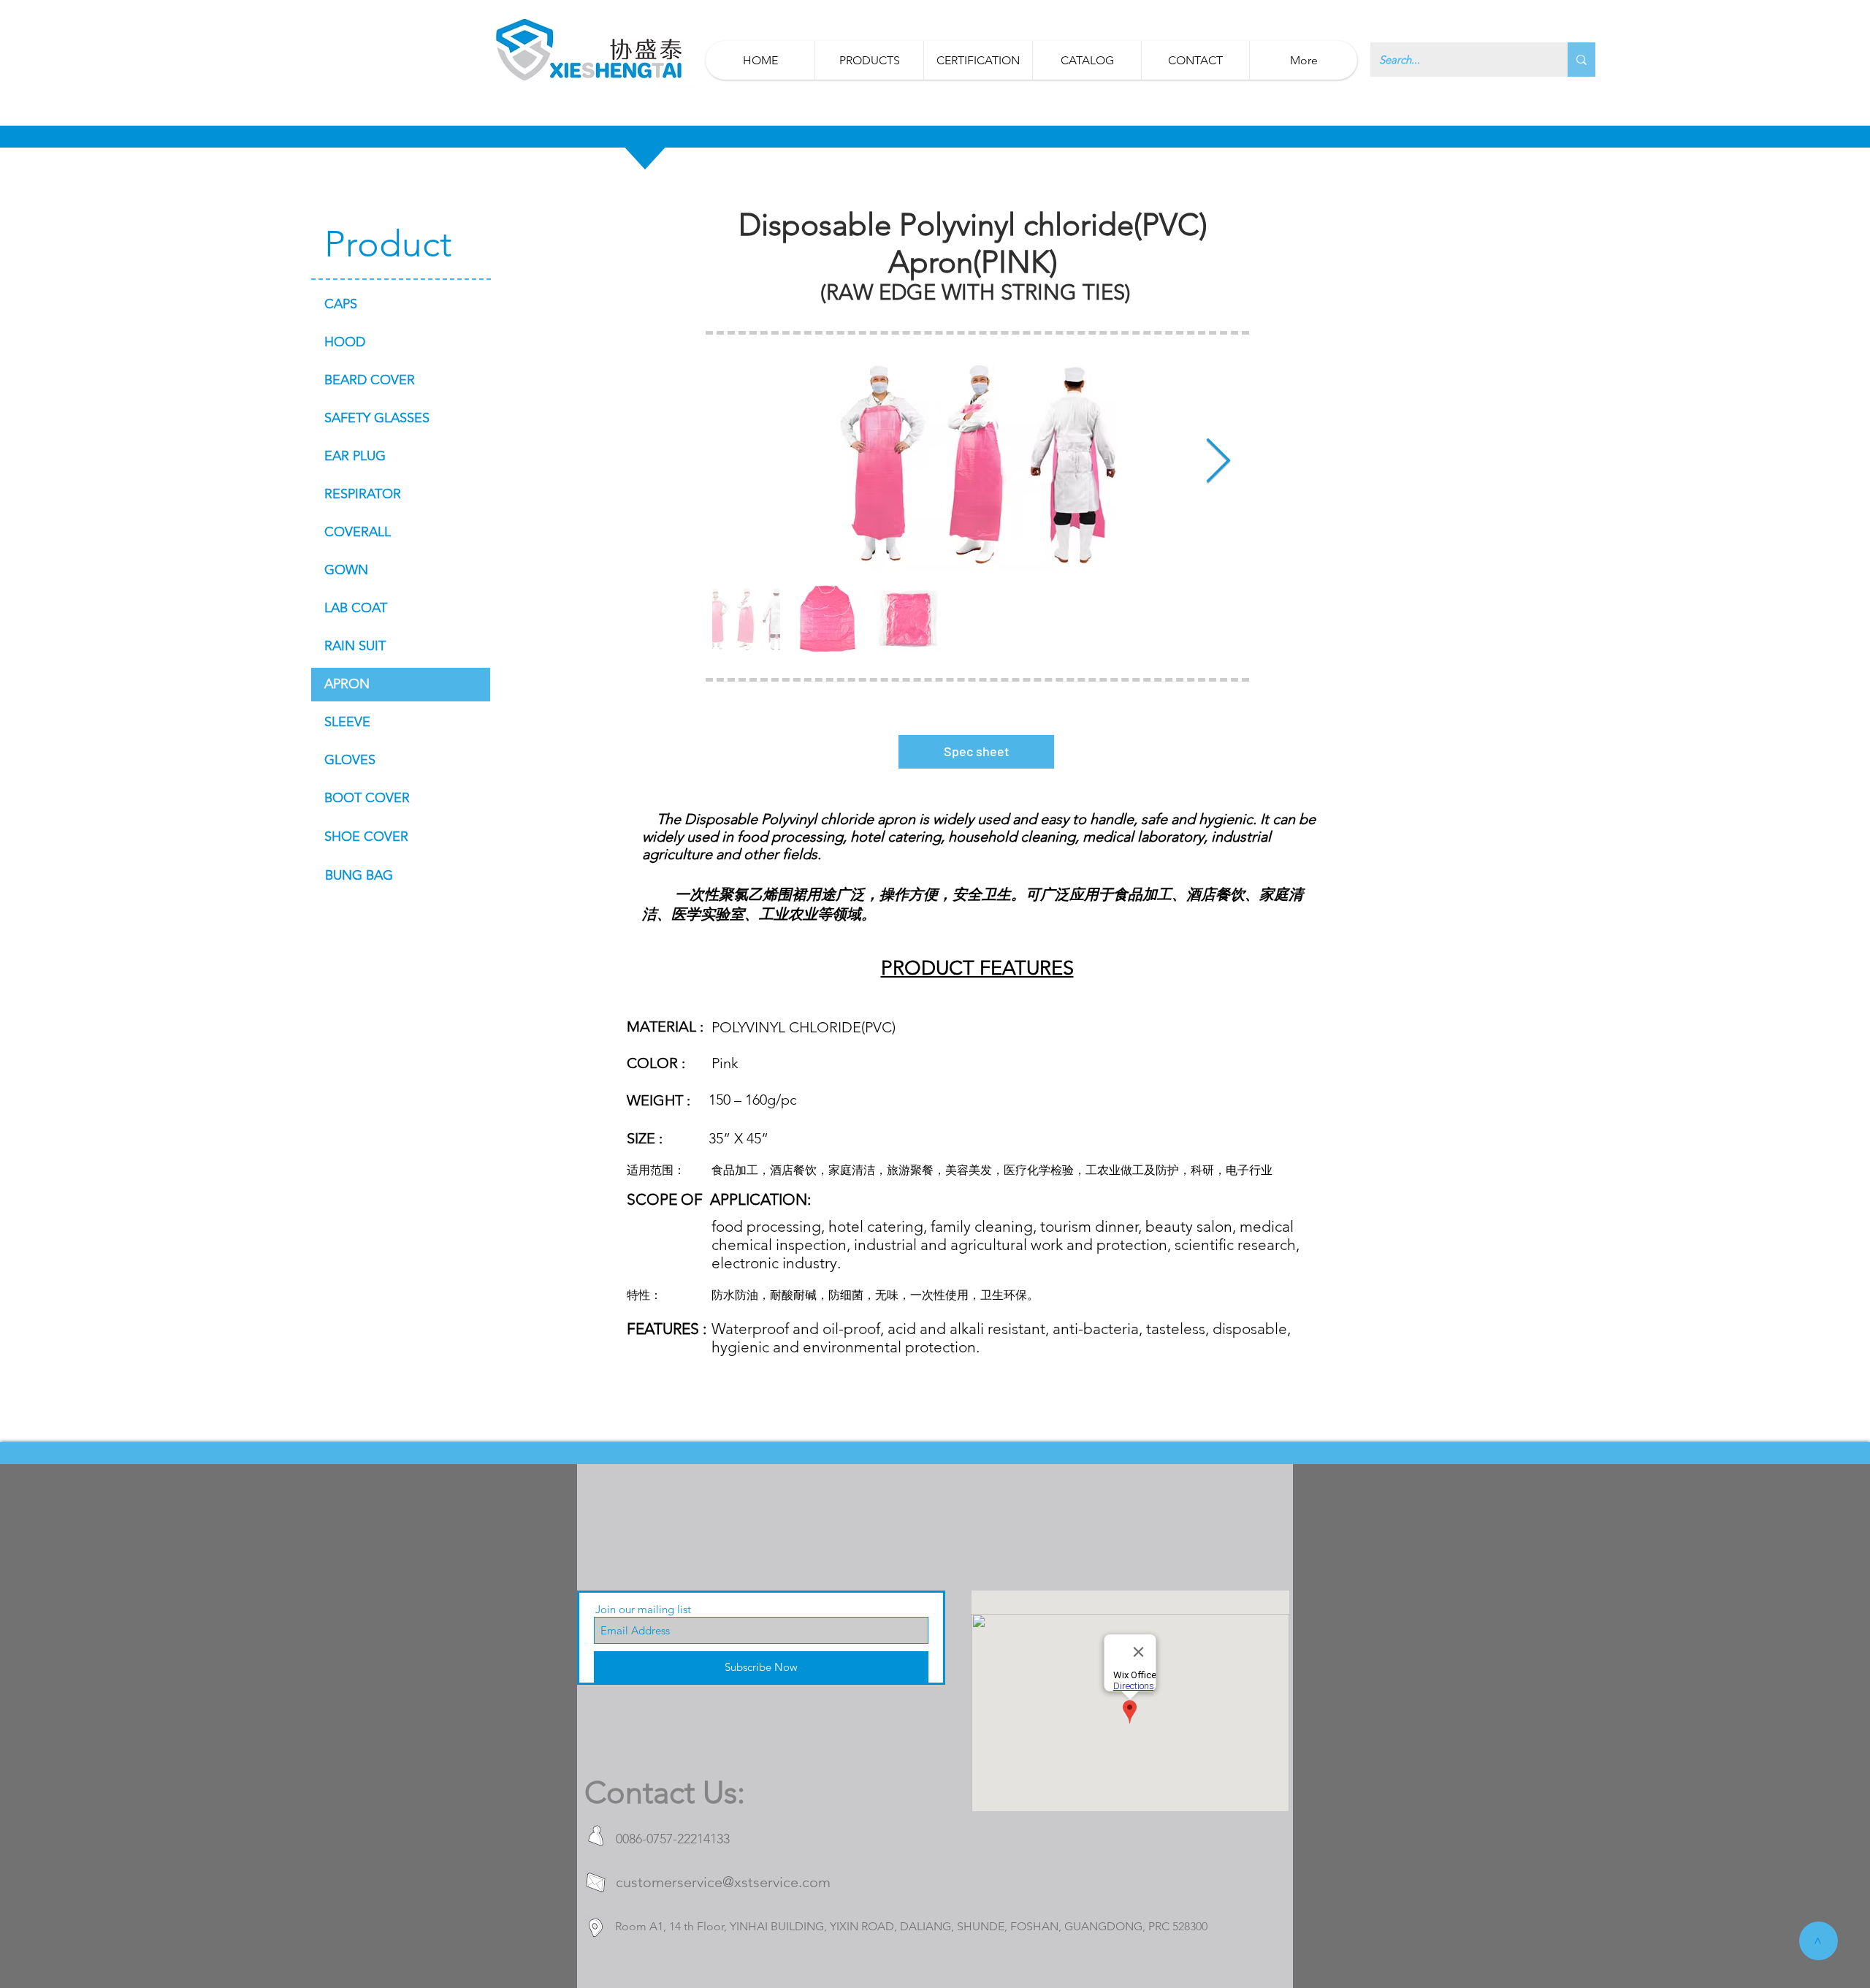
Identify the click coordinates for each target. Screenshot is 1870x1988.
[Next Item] (1218, 462)
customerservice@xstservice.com (723, 1882)
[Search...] (1581, 60)
